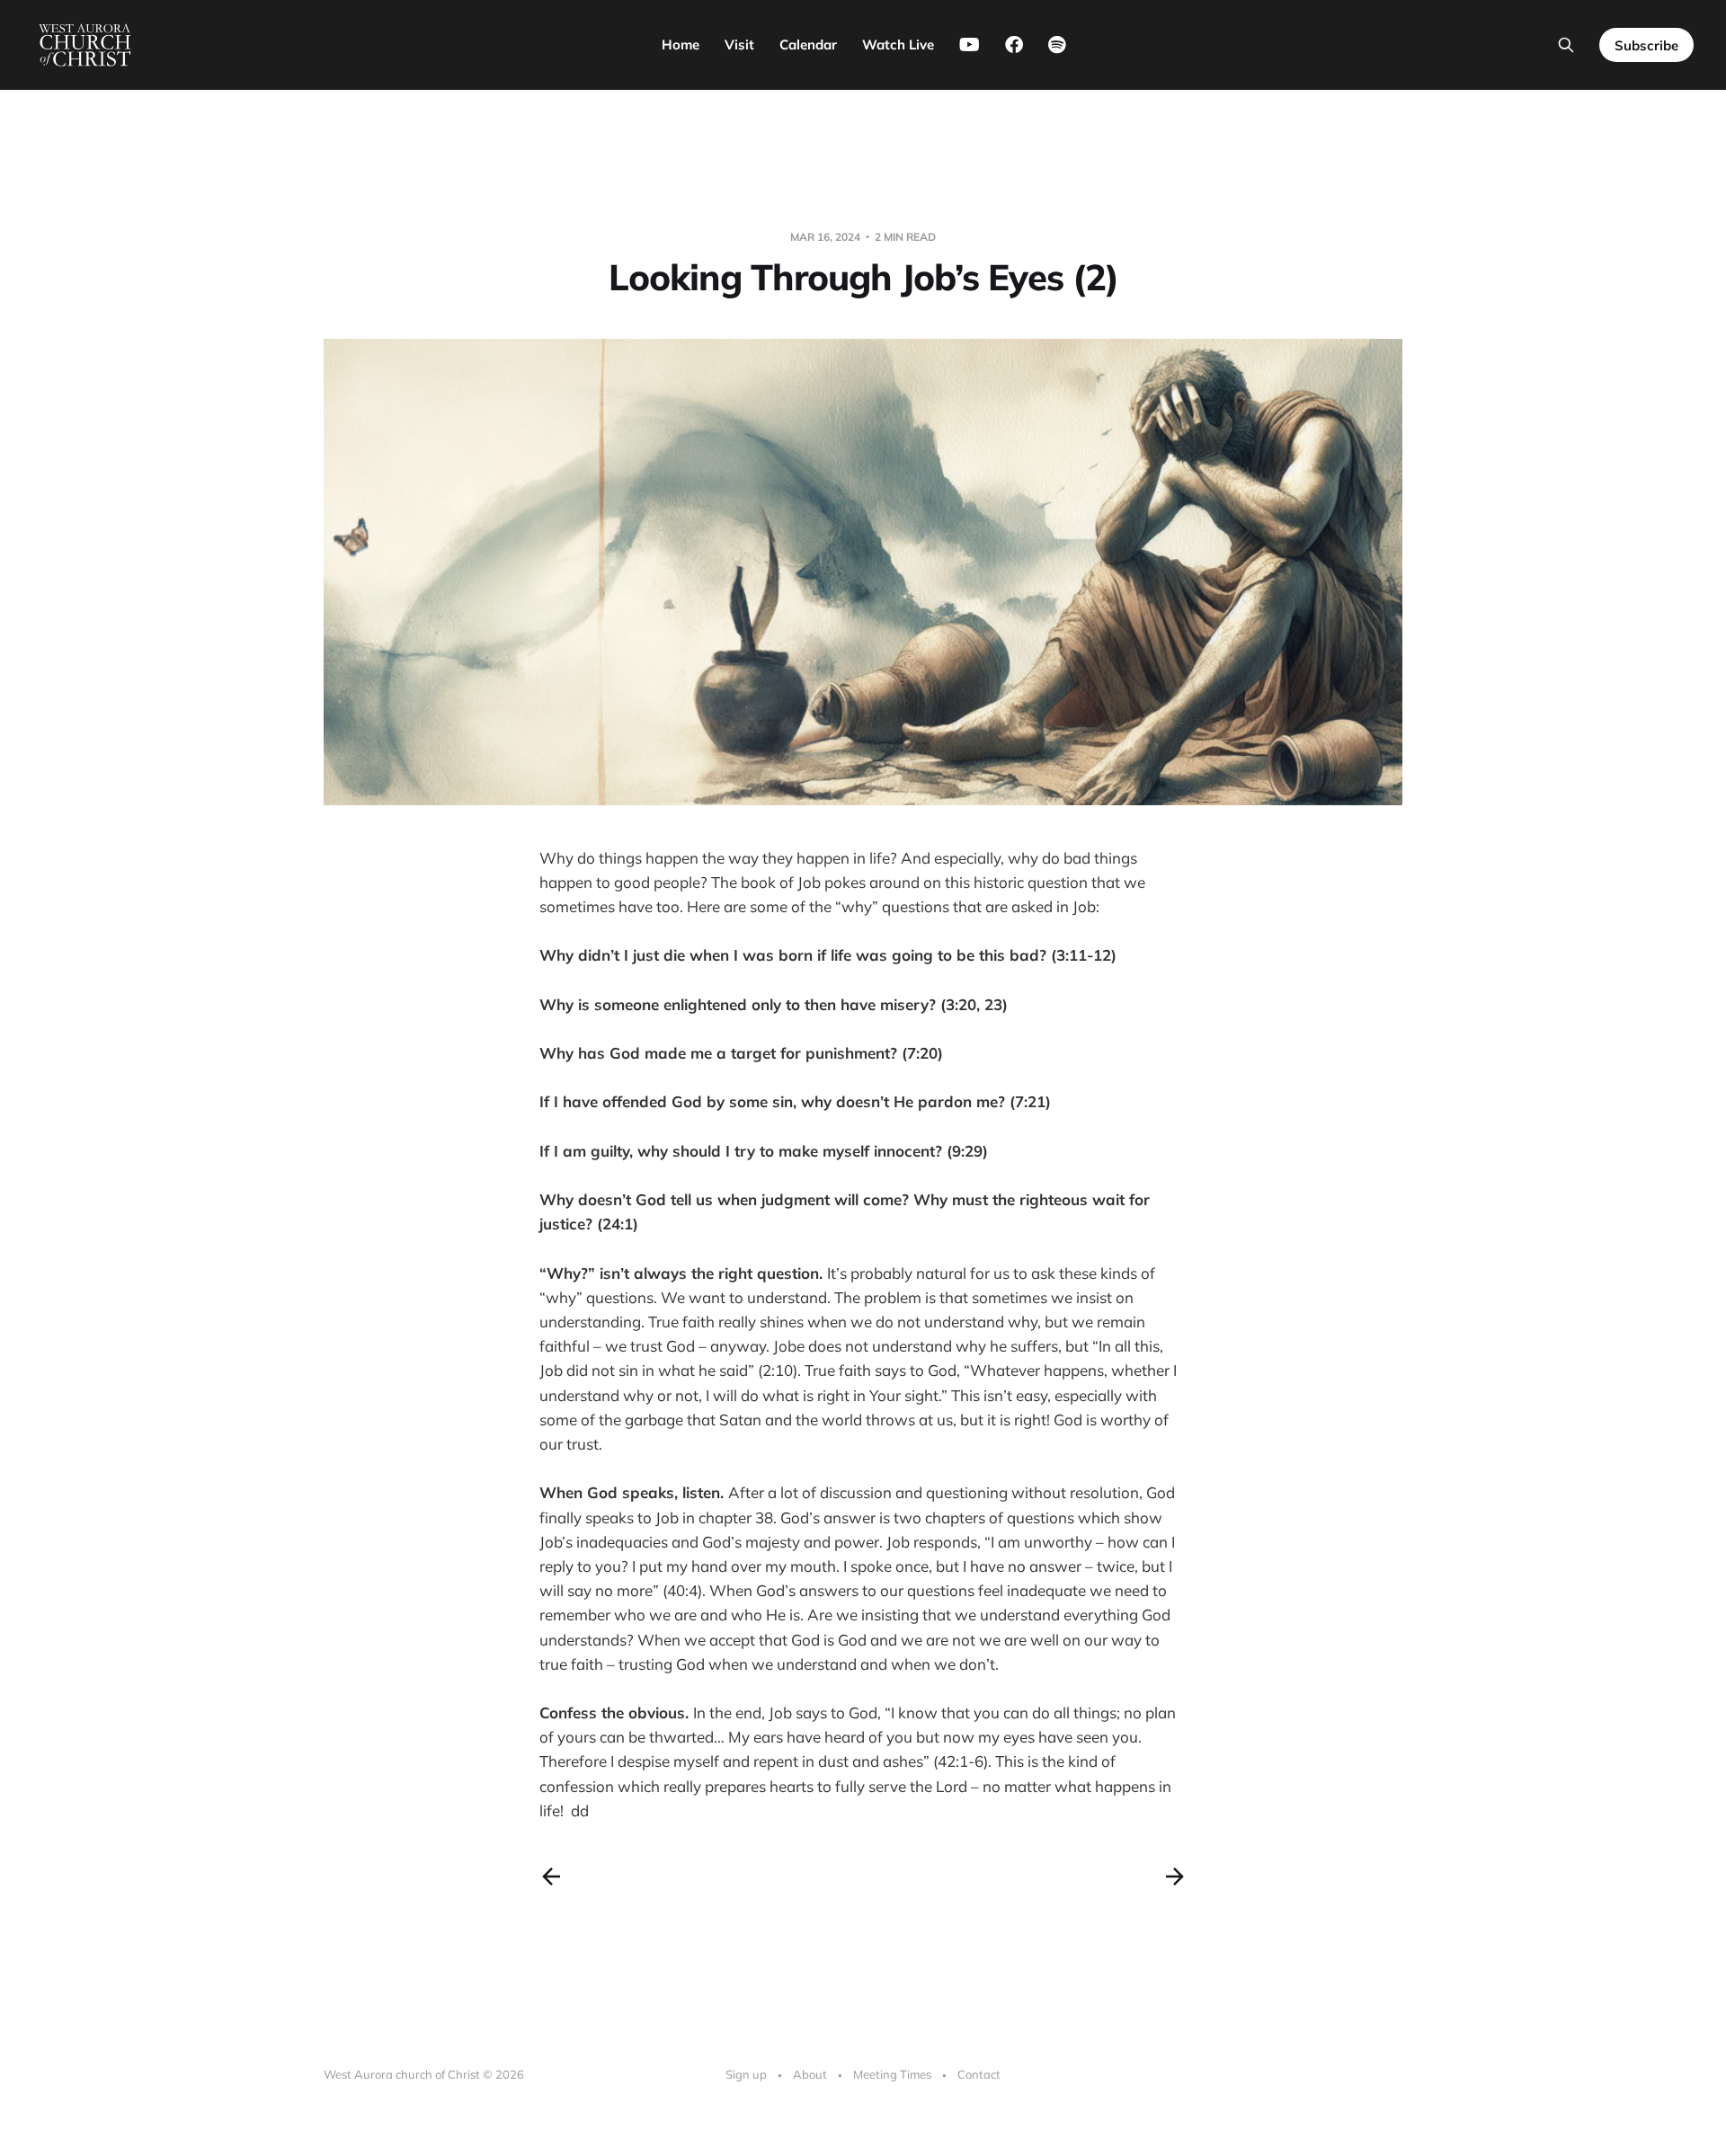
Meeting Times (892, 2074)
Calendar (808, 44)
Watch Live (898, 44)
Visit (739, 44)
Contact (979, 2074)
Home (681, 44)
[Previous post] (551, 1877)
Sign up (746, 2074)
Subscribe (1646, 45)
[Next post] (1175, 1877)
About (810, 2074)
